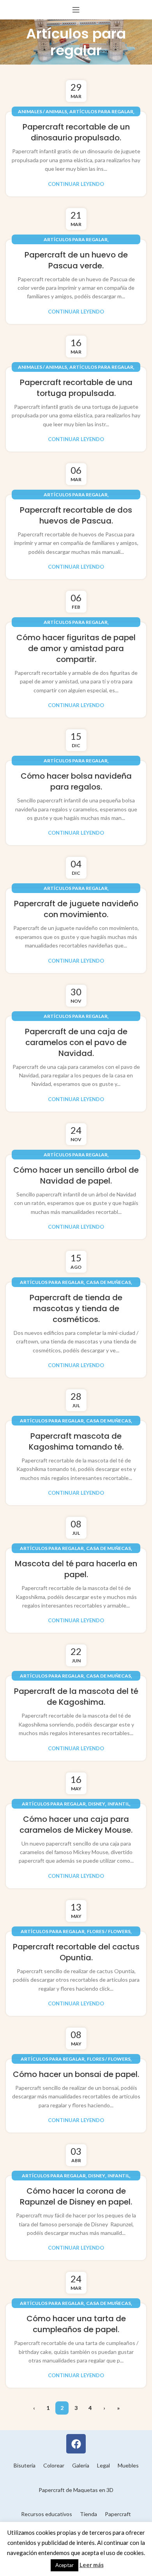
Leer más (92, 2565)
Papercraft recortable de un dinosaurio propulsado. (76, 132)
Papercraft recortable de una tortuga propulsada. (76, 388)
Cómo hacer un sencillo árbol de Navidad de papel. (76, 1175)
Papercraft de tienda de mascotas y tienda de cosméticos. (76, 1308)
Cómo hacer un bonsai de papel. (76, 2074)
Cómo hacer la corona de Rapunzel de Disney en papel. (76, 2196)
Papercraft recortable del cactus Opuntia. (76, 1952)
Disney (97, 1804)
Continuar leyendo (76, 184)
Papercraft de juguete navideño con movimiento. (76, 909)
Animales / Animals (42, 111)
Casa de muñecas (109, 1282)
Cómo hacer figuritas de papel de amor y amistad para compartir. (76, 648)
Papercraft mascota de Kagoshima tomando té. (76, 1441)
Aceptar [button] (65, 2565)
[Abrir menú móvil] (76, 10)
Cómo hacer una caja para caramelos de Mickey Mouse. (76, 1825)
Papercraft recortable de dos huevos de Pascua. (76, 515)
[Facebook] (76, 2444)
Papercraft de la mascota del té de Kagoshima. (76, 1697)
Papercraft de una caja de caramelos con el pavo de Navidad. (76, 1042)
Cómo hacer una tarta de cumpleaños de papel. (76, 2324)
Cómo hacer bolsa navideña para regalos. (76, 781)
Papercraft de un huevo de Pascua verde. (76, 260)
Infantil (118, 1804)
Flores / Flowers (109, 1931)
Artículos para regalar (101, 111)
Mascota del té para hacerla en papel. (76, 1569)
